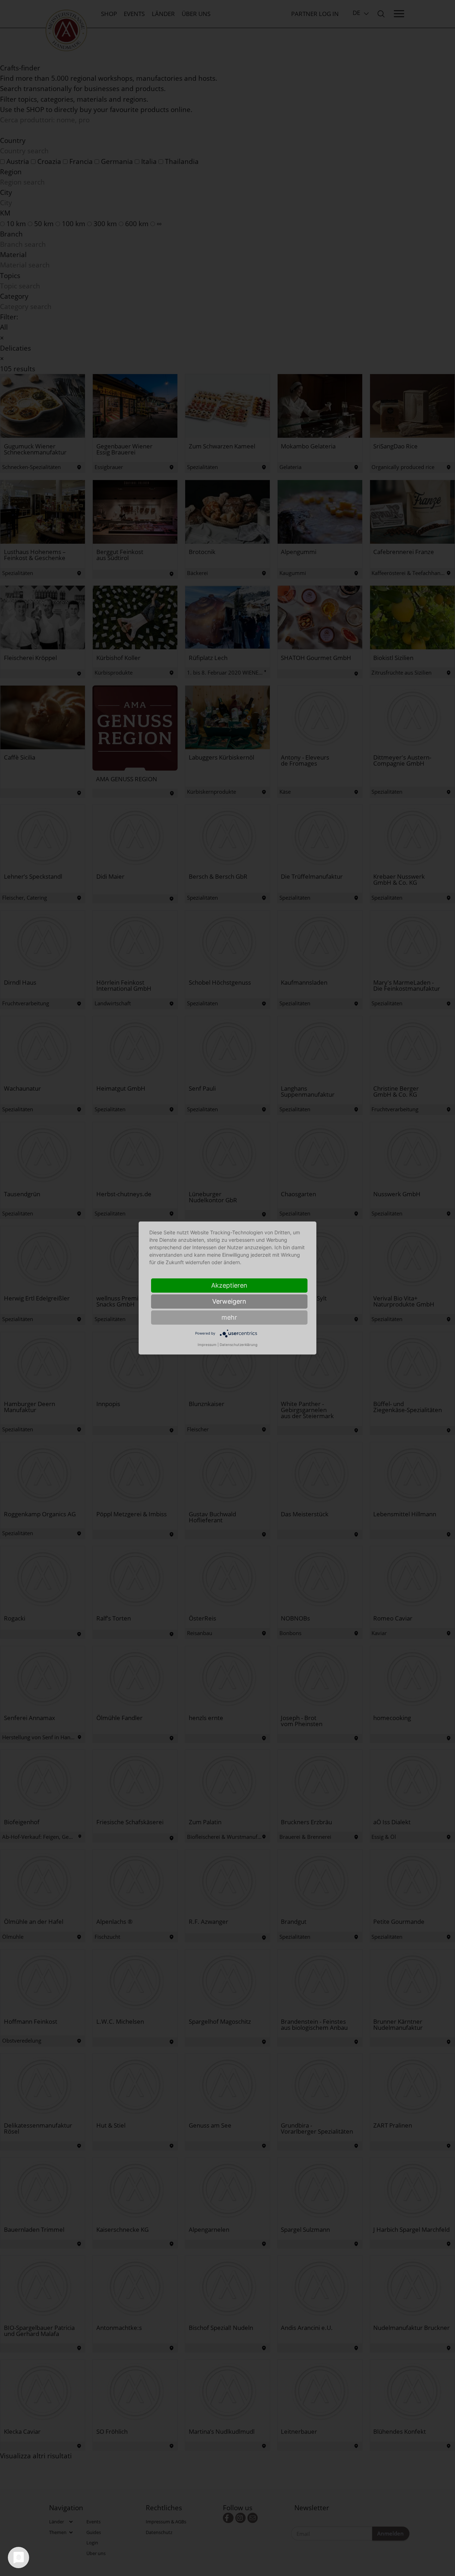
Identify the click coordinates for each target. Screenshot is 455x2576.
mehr (229, 1317)
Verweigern (229, 1301)
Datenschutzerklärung (239, 1345)
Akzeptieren (229, 1285)
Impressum (207, 1345)
